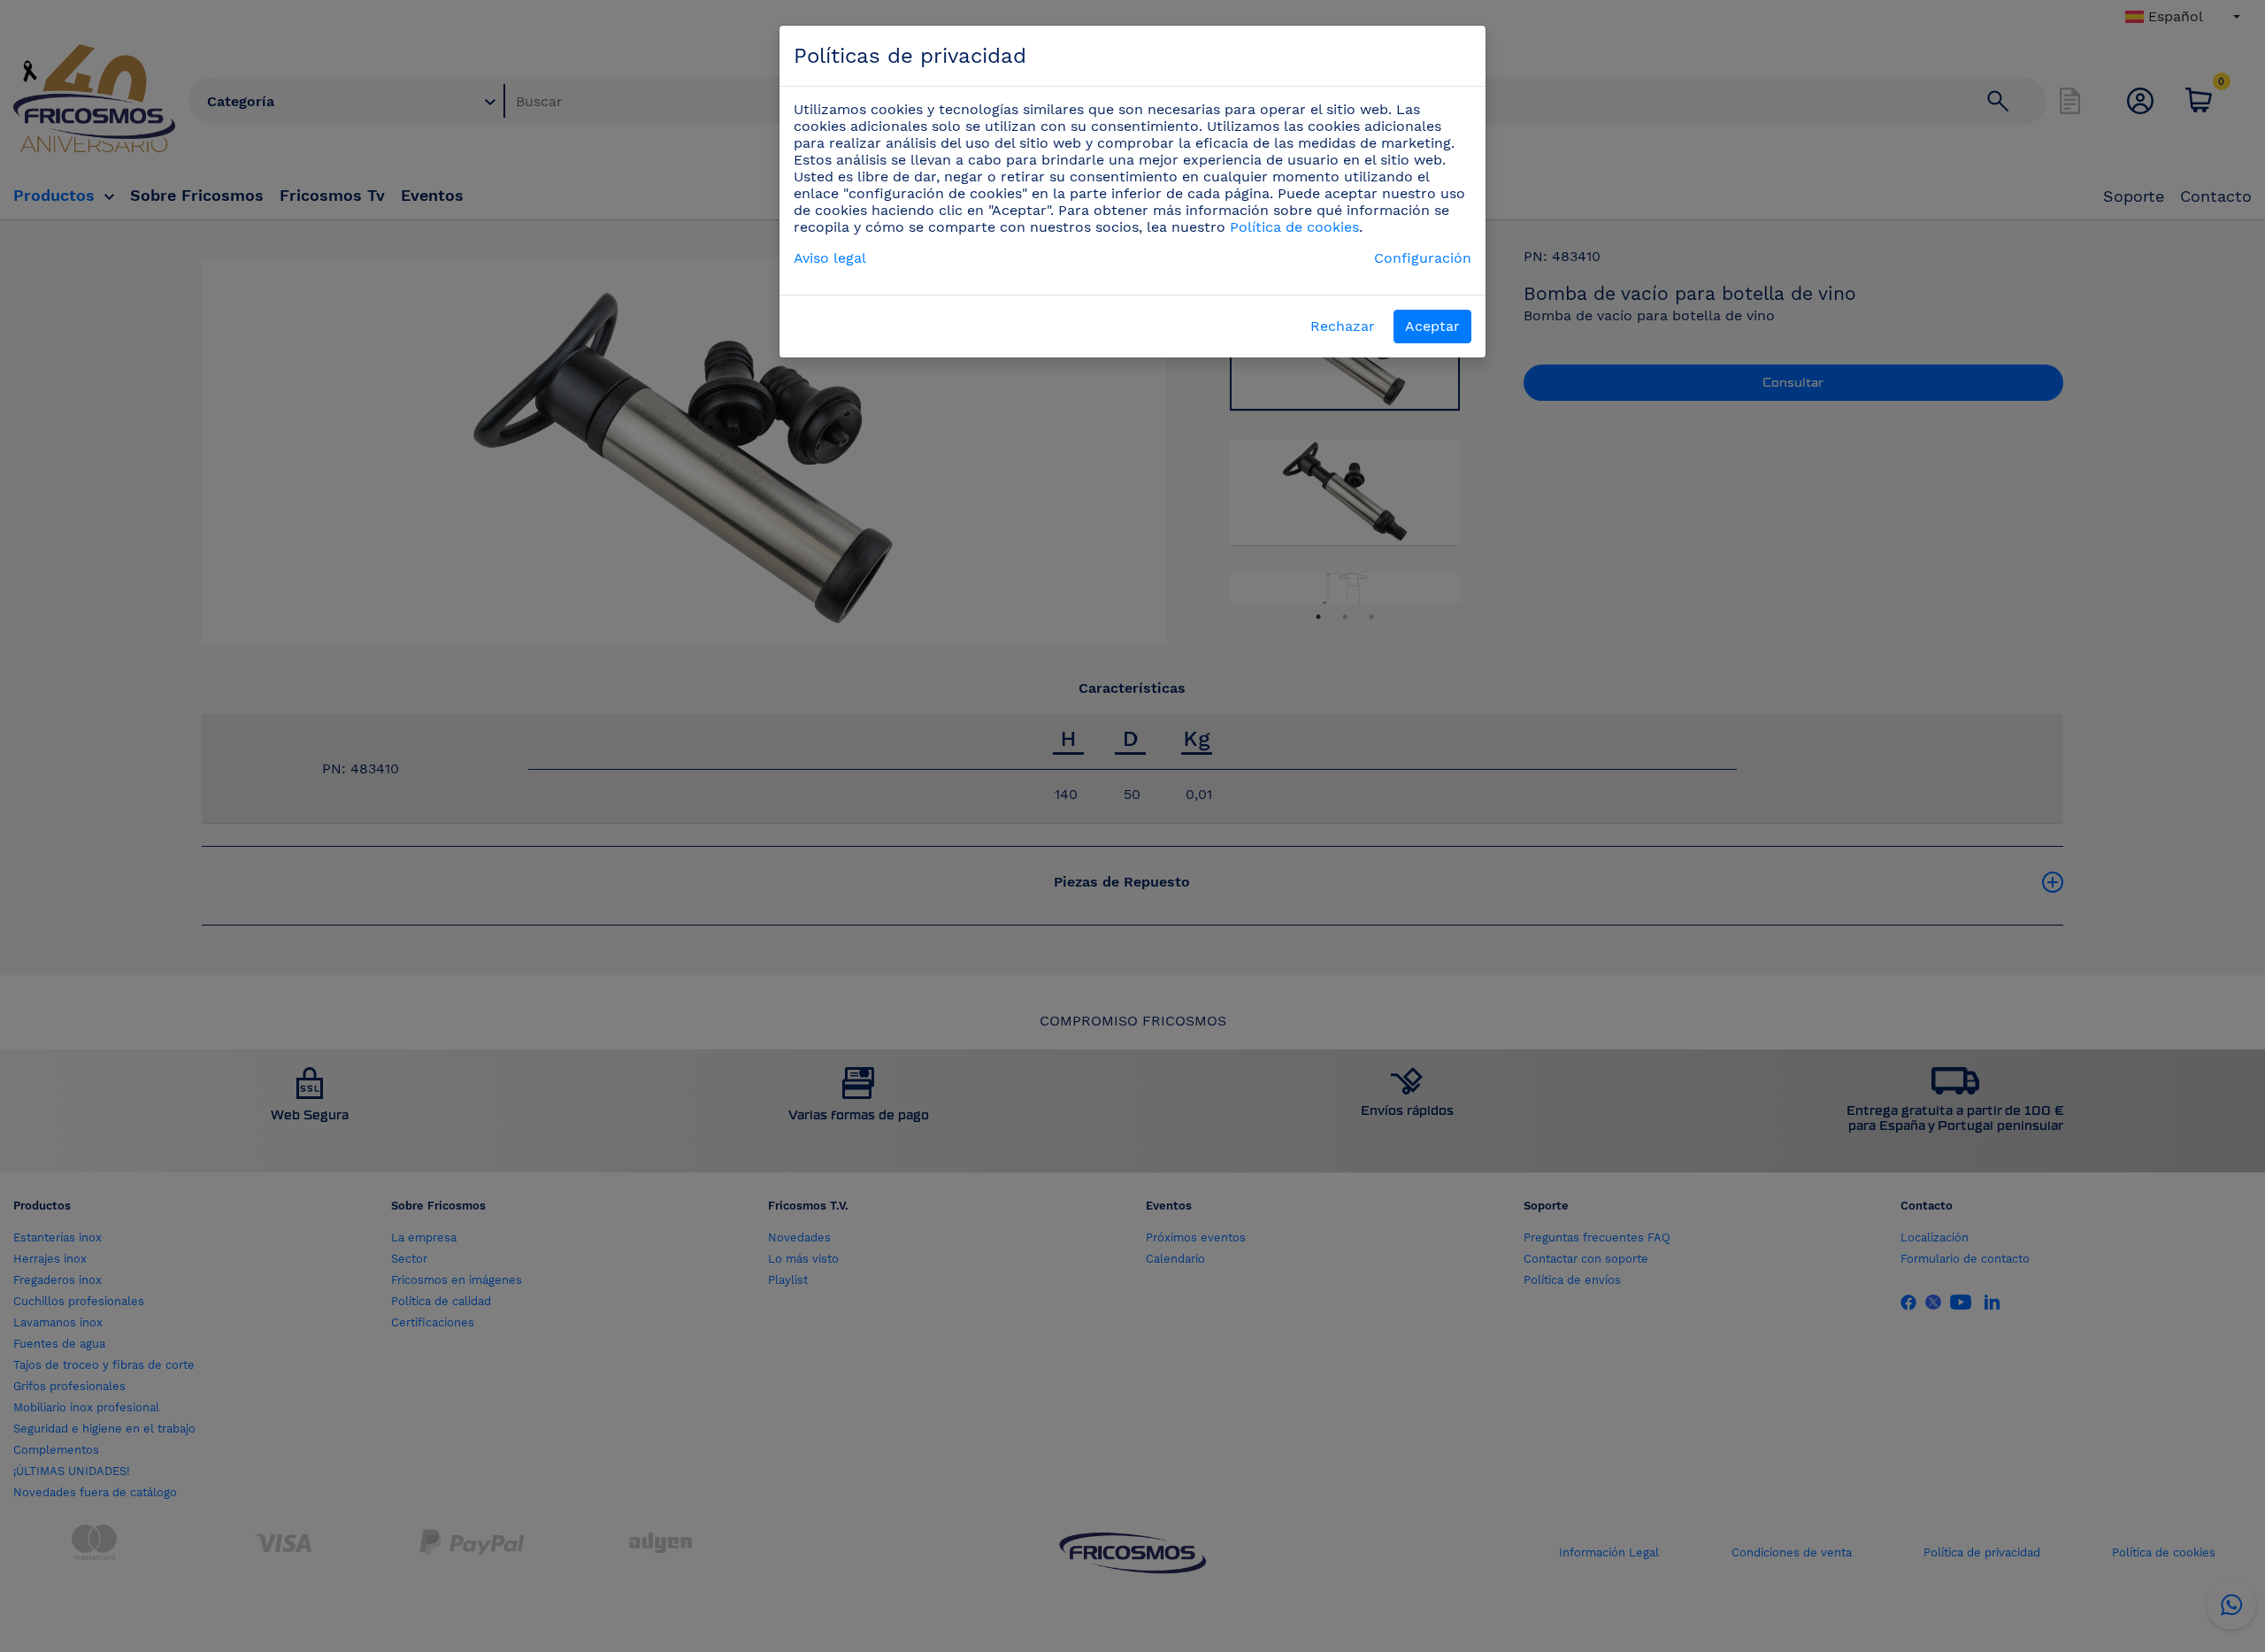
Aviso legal (830, 258)
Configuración (1423, 258)
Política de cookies (1294, 227)
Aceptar (1432, 326)
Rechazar (1343, 326)
